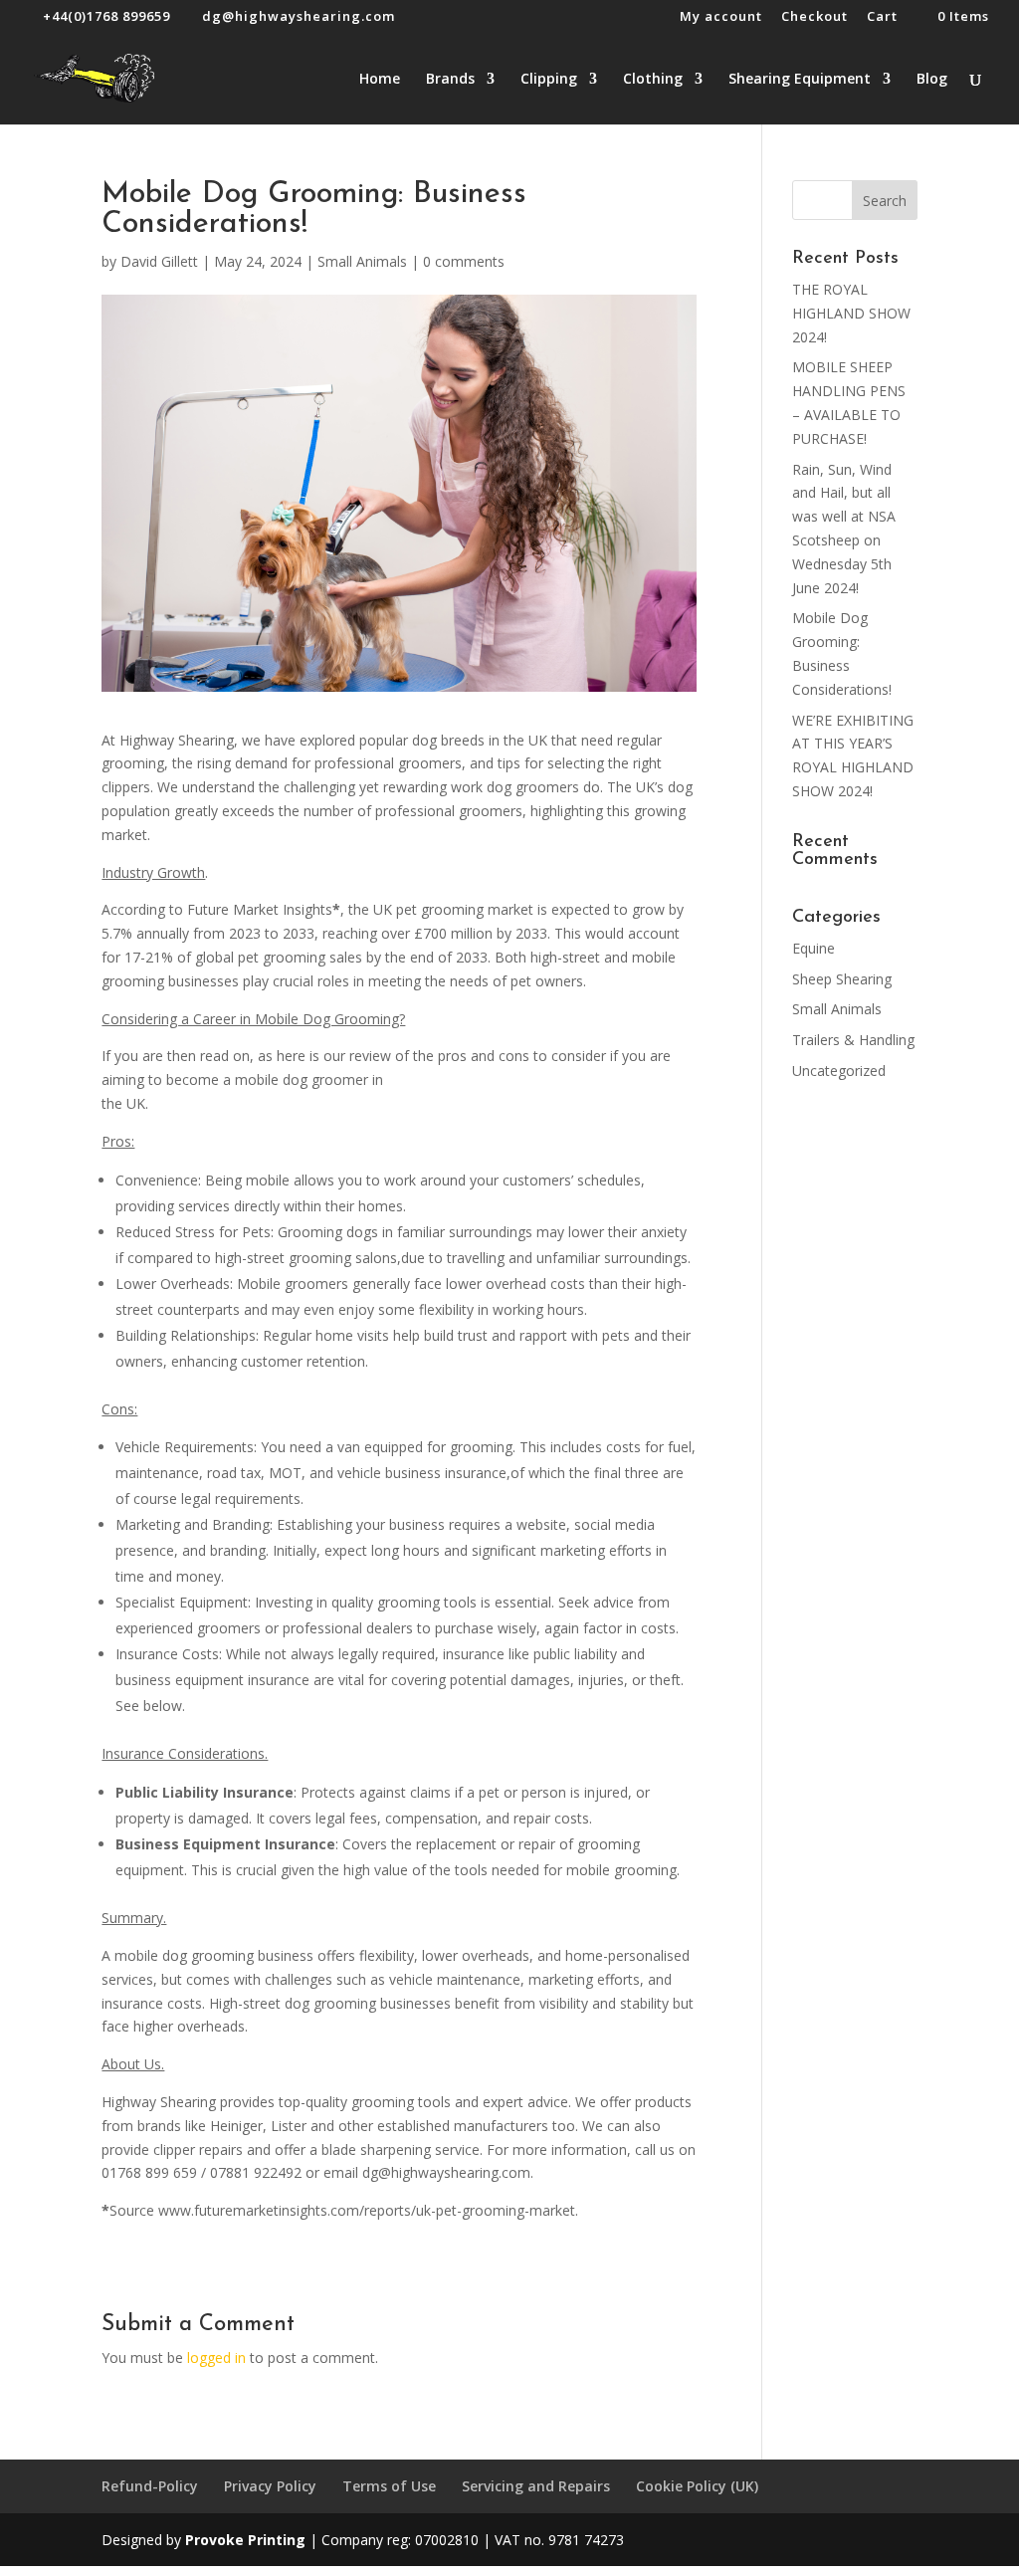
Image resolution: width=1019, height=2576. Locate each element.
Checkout (815, 17)
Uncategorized (839, 1071)
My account (721, 17)
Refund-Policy (150, 2486)
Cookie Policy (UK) (697, 2486)
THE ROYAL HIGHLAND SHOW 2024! (851, 313)
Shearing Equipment (800, 80)
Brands (450, 80)
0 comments (464, 261)
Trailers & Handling (853, 1040)
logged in (216, 2358)
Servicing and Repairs (536, 2486)
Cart (882, 17)
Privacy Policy (270, 2486)
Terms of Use (389, 2486)
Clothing (653, 80)
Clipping (549, 80)
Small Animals (362, 261)
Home (380, 80)
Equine (814, 948)
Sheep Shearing (842, 979)
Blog (932, 80)
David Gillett (159, 261)
